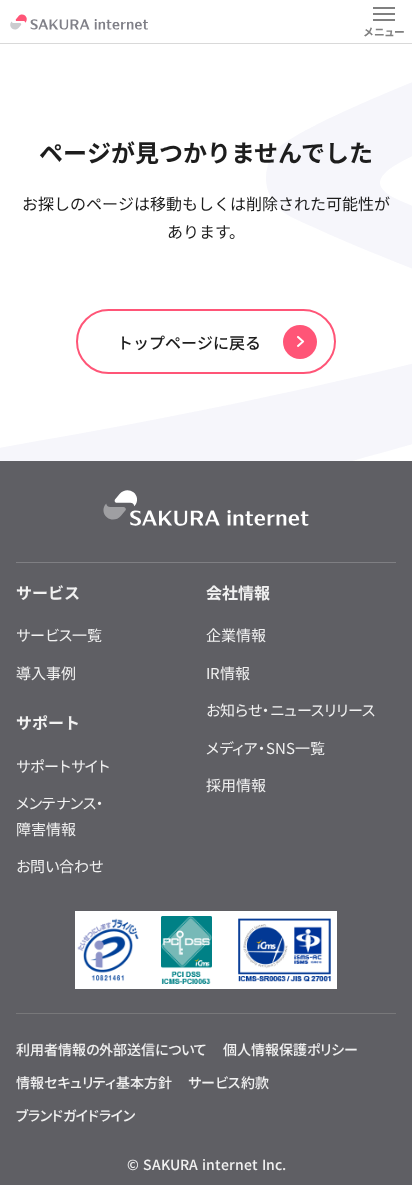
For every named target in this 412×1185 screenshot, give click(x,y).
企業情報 (236, 634)
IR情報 (228, 672)
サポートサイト (63, 765)
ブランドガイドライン (75, 1115)
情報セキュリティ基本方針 (94, 1082)
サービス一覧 (59, 634)
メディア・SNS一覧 (265, 747)
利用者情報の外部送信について (111, 1049)
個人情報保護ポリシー (290, 1049)
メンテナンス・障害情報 (60, 815)
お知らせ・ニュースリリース (290, 709)
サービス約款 (228, 1082)
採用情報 (236, 784)
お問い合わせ (59, 865)
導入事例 (46, 672)
